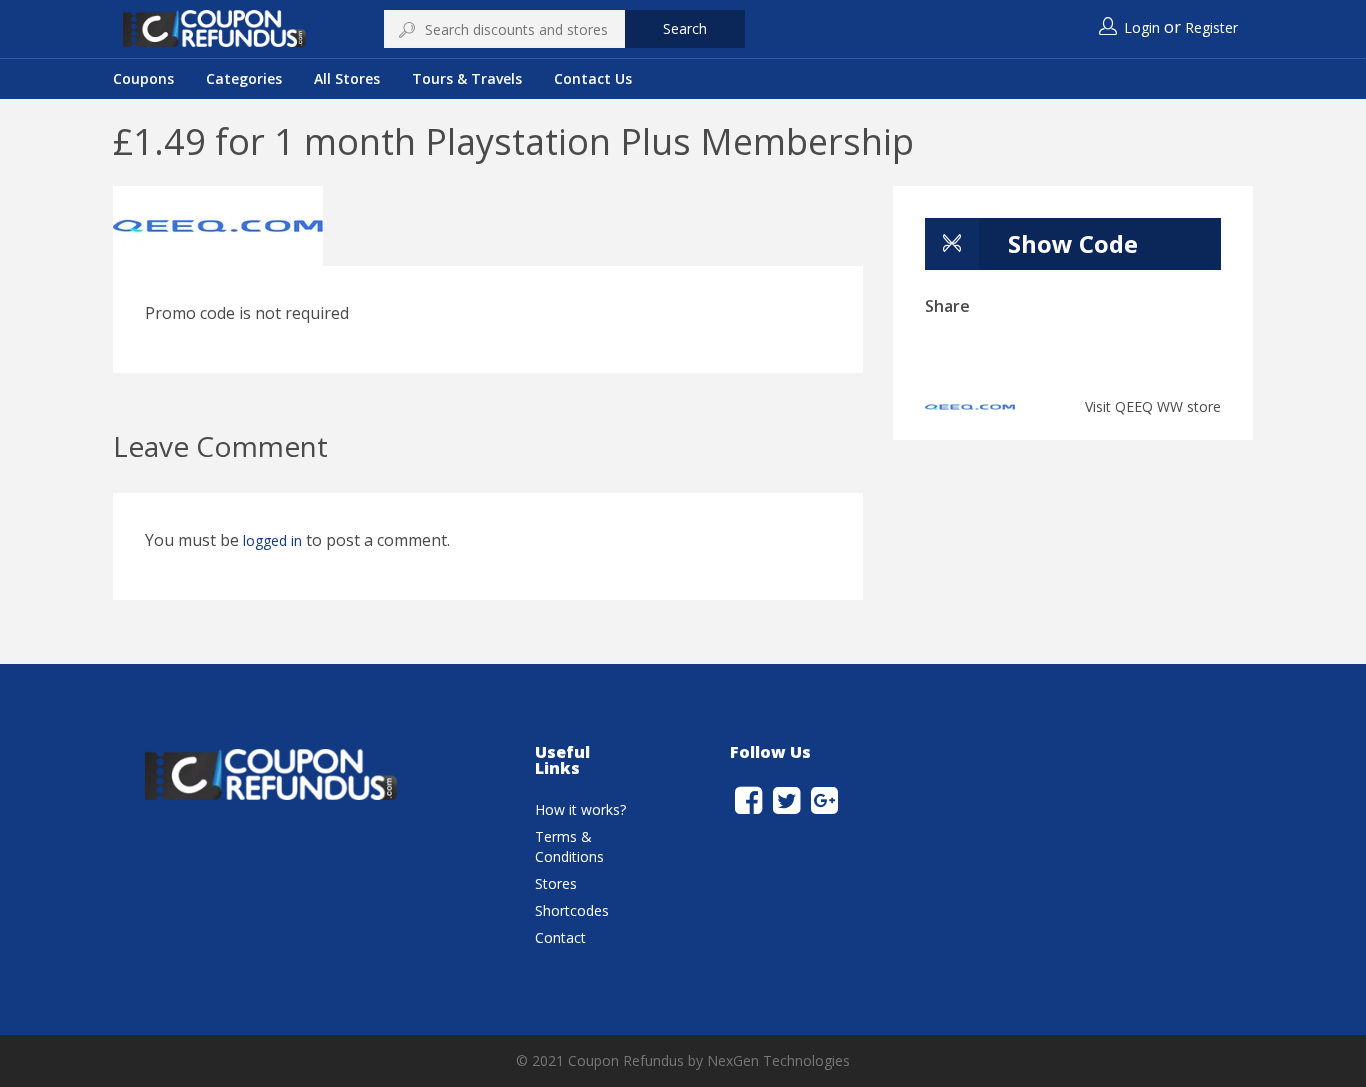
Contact (560, 937)
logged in (272, 540)
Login (1142, 27)
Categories (244, 78)
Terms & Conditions (569, 846)
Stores (556, 883)
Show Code (1073, 243)
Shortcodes (572, 910)
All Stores (347, 78)
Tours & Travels (467, 78)
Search (685, 28)
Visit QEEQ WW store (1153, 406)
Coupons (143, 78)
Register (1211, 27)
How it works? (580, 809)
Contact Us (593, 78)
